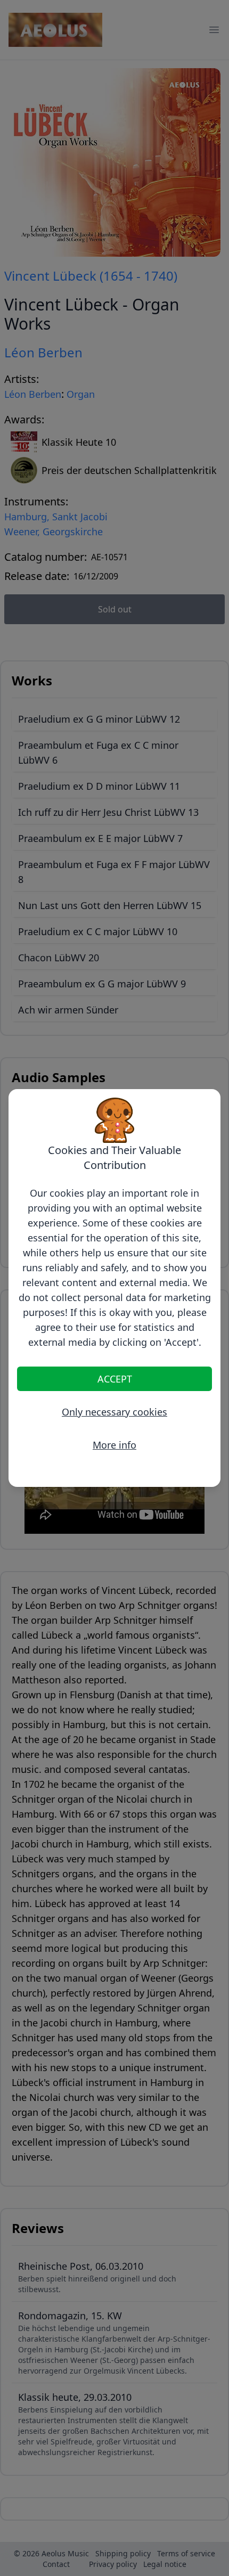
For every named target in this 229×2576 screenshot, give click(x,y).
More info (114, 1445)
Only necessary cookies (114, 1412)
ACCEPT (115, 1379)
